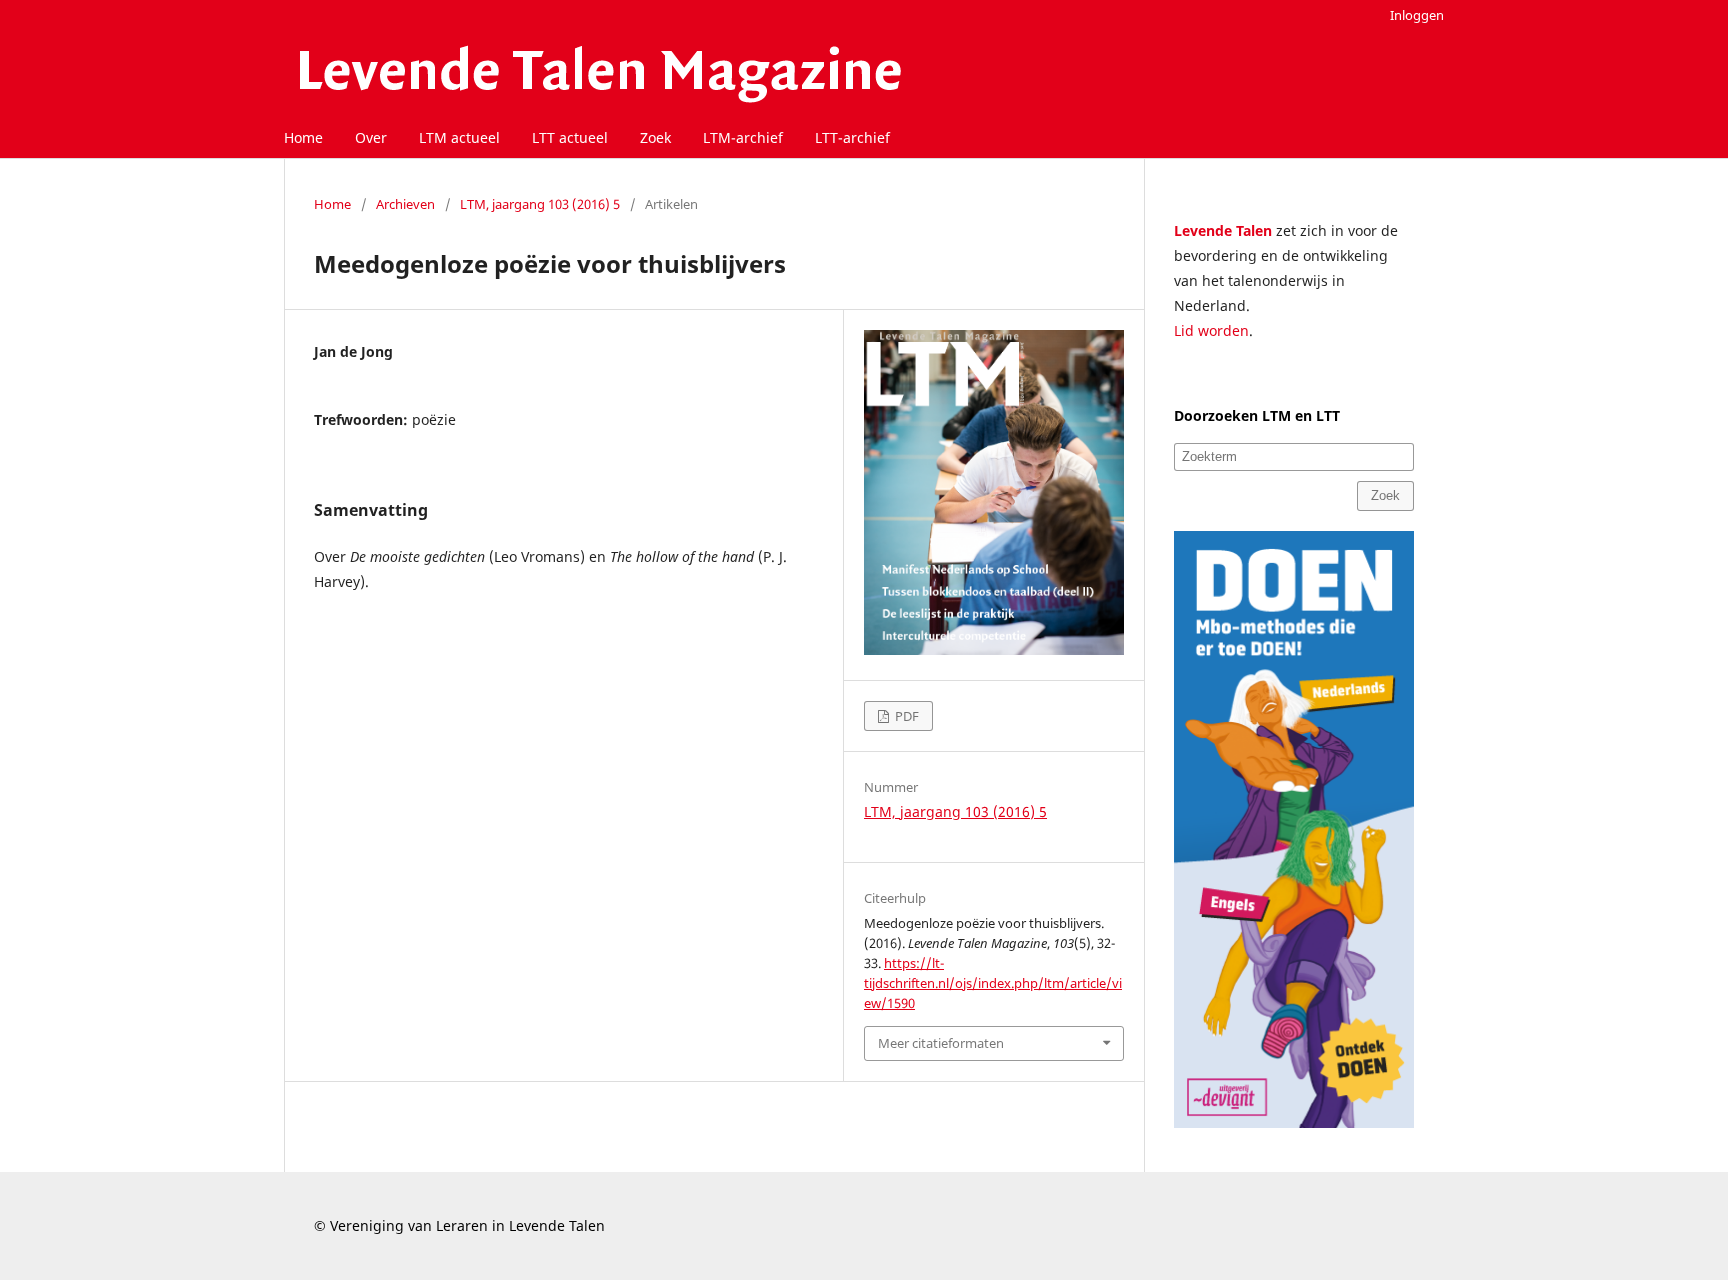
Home (303, 137)
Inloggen (1417, 15)
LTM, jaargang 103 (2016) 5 (540, 204)
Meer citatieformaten (941, 1043)
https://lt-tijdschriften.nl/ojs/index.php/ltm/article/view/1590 (993, 983)
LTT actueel (570, 137)
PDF (905, 716)
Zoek (655, 137)
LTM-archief (743, 137)
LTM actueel (459, 137)
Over (371, 137)
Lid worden (1211, 330)
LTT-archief (852, 137)
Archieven (405, 204)
